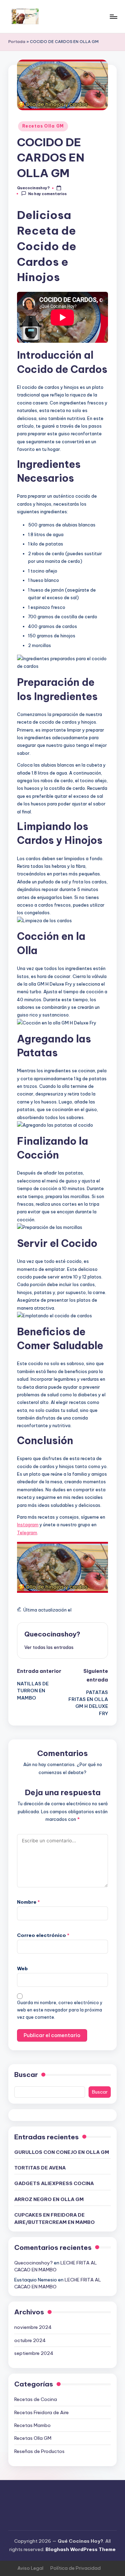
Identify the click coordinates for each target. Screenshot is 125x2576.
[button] (49, 1647)
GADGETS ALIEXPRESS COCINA (54, 2183)
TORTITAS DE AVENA (40, 2168)
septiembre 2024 (34, 2353)
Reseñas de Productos (39, 2451)
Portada (17, 42)
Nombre (28, 1902)
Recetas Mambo (32, 2425)
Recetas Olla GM (43, 126)
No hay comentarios (47, 194)
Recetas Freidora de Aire (41, 2412)
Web (22, 1968)
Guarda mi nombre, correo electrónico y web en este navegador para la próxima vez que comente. (60, 2010)
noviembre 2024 (33, 2327)
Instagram (28, 1525)
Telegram (27, 1532)
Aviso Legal (30, 2568)
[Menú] (113, 16)
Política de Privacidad (76, 2568)
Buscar (26, 2075)
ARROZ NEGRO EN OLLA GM (49, 2199)
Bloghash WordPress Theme (81, 2549)
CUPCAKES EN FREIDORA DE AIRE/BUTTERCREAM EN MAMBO (55, 2218)
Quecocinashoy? (52, 1634)
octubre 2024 (30, 2340)
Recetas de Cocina (36, 2399)
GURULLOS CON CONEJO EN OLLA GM (62, 2152)
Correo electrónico (43, 1935)
